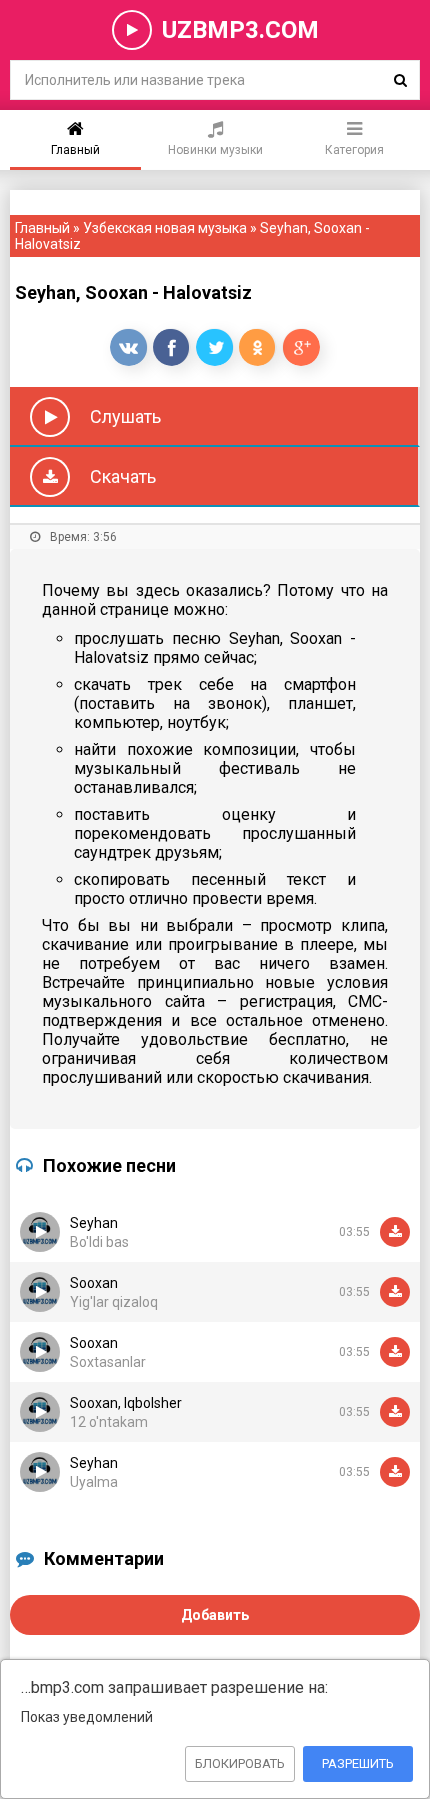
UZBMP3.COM (240, 30)
